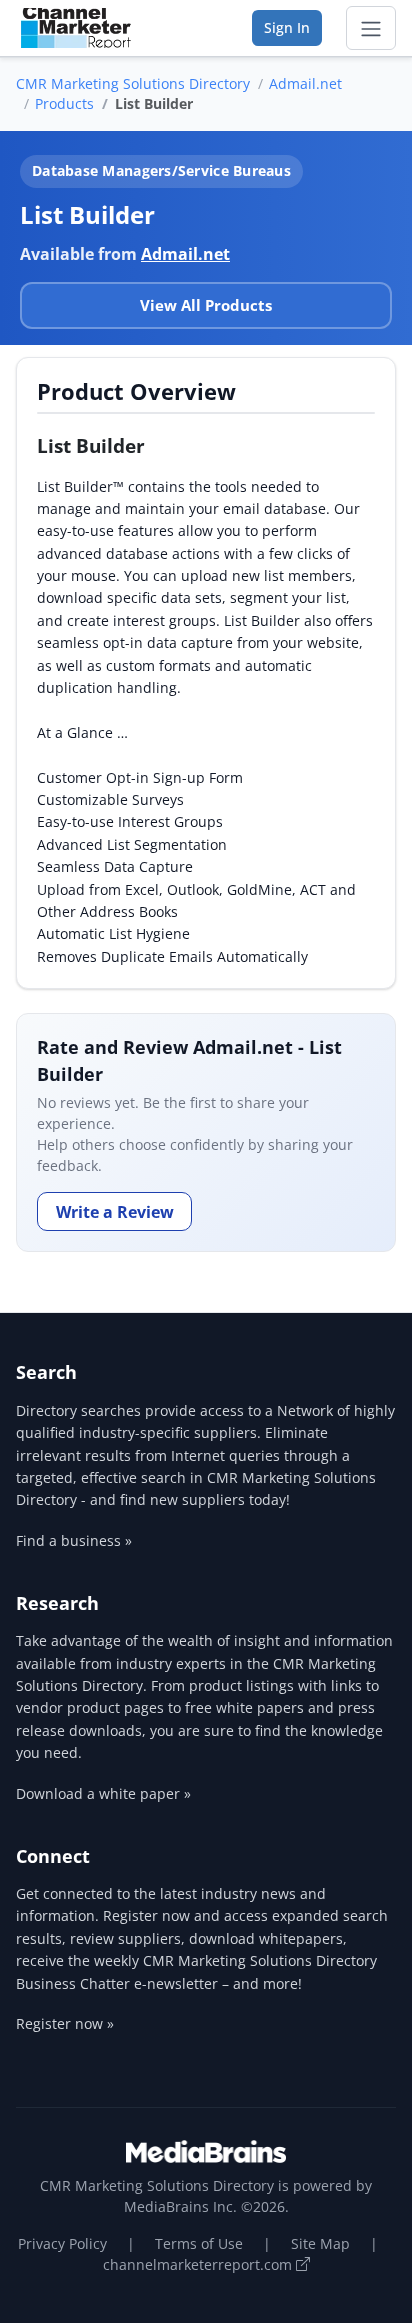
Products (64, 103)
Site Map (320, 2243)
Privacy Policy (62, 2243)
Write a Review (115, 1212)
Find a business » (74, 1540)
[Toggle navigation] (371, 28)
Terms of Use (199, 2243)
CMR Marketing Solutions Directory (133, 83)
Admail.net (305, 83)
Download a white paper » (103, 1793)
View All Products (206, 305)
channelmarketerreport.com (199, 2264)
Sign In (287, 27)
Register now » (65, 2023)
